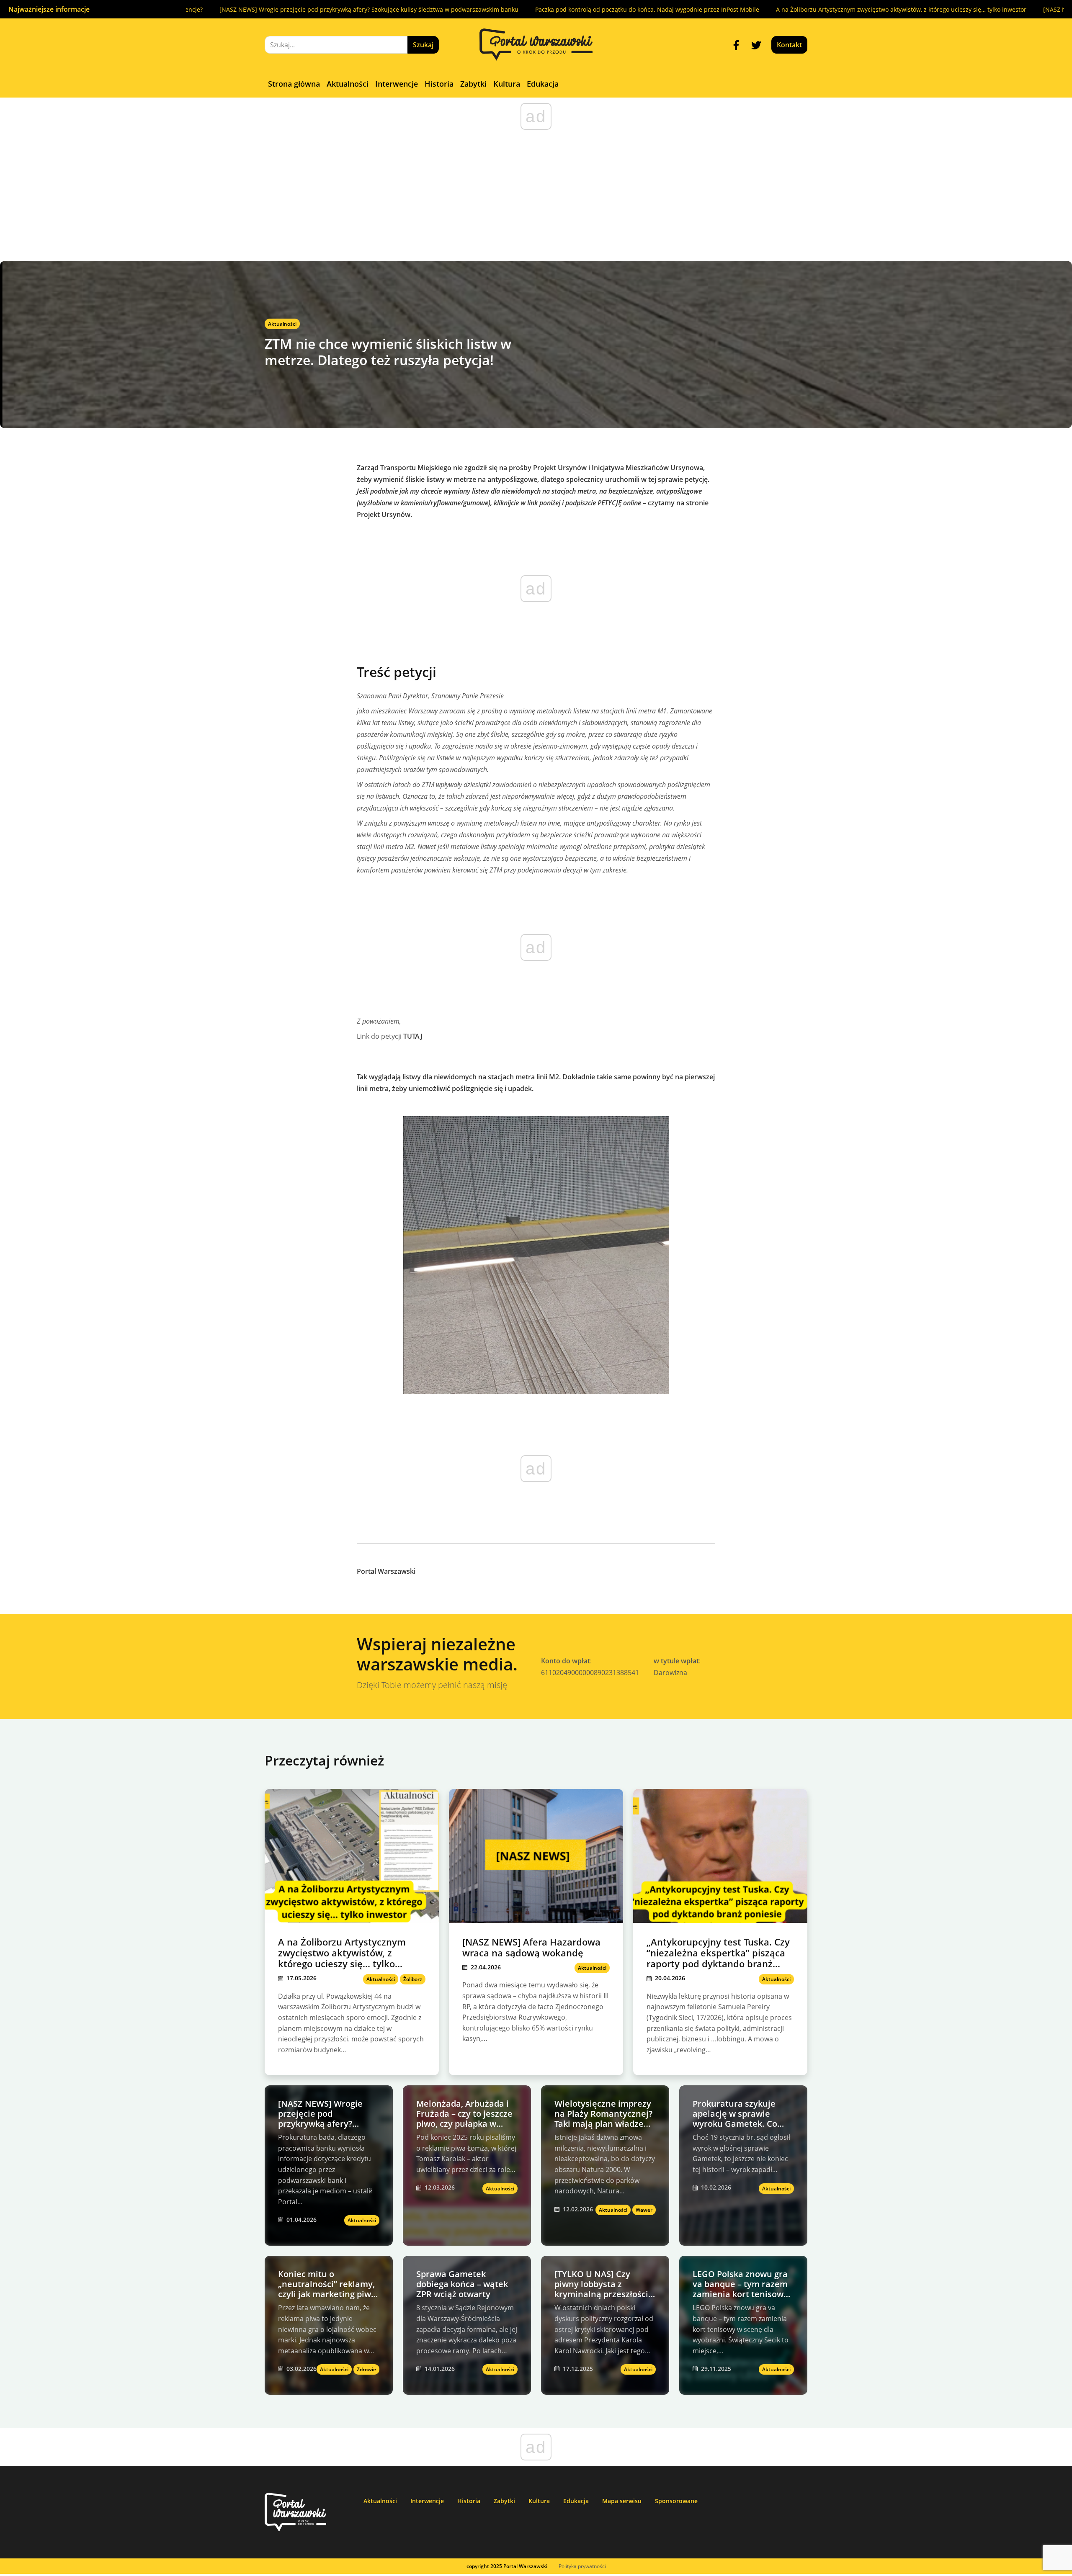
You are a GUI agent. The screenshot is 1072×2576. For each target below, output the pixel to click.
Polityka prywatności (582, 2566)
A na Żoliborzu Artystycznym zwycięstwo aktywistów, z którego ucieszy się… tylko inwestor (752, 9)
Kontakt (789, 45)
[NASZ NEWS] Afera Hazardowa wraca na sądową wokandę (976, 9)
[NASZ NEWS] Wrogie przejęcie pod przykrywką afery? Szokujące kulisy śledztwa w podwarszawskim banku (219, 9)
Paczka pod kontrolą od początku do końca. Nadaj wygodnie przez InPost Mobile (498, 9)
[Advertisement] (536, 198)
